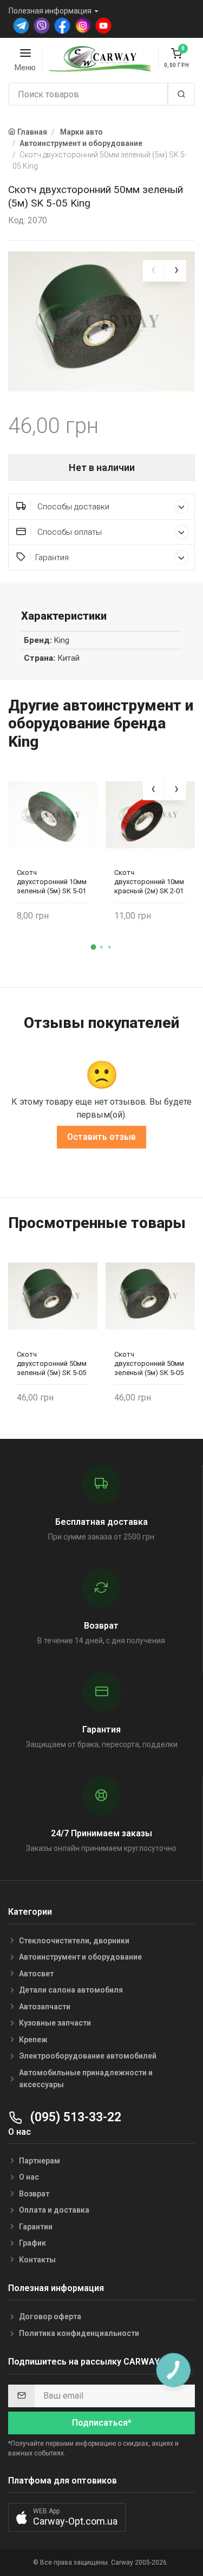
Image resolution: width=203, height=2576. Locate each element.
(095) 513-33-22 (74, 2117)
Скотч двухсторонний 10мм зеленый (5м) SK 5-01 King (52, 882)
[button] (94, 947)
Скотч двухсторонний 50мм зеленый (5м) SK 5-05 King (52, 1363)
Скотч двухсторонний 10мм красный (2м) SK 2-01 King (149, 882)
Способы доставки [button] (72, 507)
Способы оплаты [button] (68, 532)
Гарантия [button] (52, 557)
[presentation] (154, 271)
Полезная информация (50, 11)
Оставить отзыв (101, 1137)
